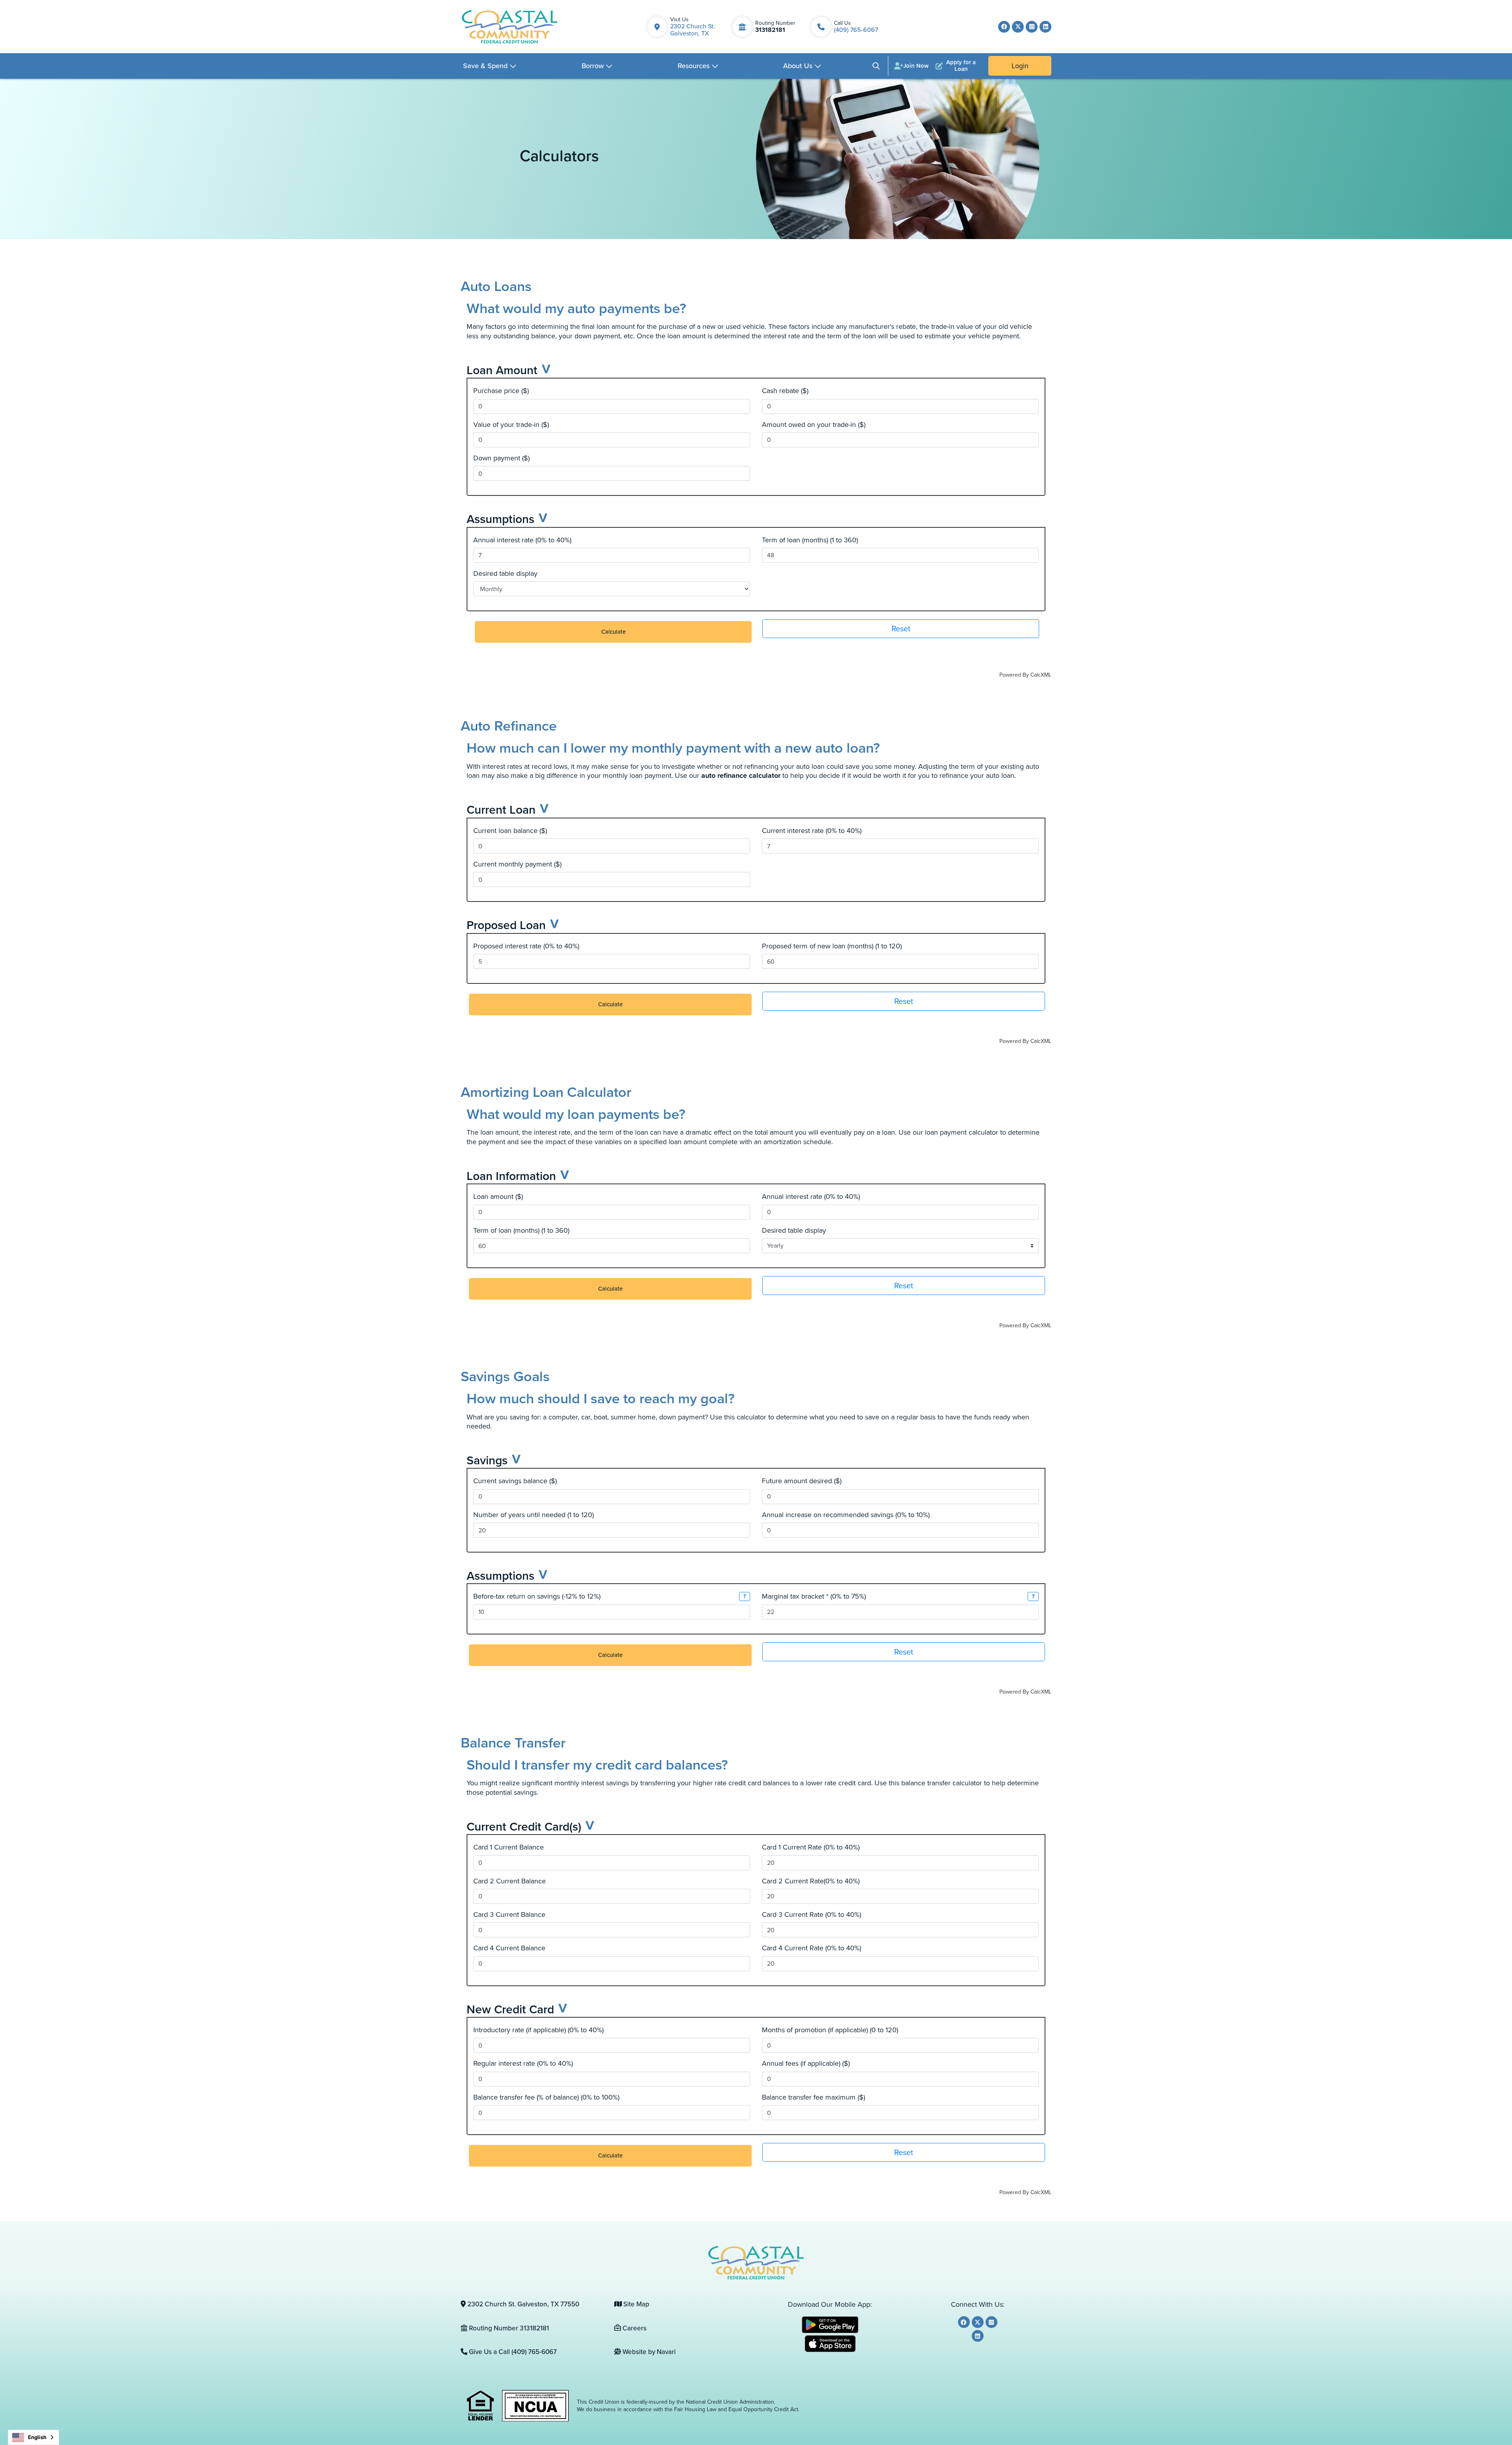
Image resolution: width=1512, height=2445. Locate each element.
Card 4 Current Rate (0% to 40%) (812, 1948)
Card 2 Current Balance (510, 1881)
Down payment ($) (501, 458)
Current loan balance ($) (510, 831)
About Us (798, 66)
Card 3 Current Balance (509, 1915)
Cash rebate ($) (785, 391)
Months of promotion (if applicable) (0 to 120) (830, 2030)
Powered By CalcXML (1025, 675)
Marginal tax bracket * (814, 1596)
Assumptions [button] (500, 519)
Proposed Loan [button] (506, 925)
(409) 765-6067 (856, 30)
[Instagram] (1032, 27)
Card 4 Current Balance (509, 1948)
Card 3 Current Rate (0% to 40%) (812, 1915)
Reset (901, 629)
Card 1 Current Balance (509, 1847)
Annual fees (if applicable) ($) (806, 2064)
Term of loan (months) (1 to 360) (810, 540)
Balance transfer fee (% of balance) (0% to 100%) (546, 2097)
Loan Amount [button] (502, 370)
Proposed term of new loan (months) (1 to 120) (832, 946)
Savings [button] (487, 1460)
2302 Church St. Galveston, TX (693, 30)
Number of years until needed (534, 1515)
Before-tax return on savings (537, 1596)
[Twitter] (1018, 27)
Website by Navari (648, 2352)
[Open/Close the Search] (876, 66)
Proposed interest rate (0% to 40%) (526, 946)
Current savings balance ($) (515, 1481)
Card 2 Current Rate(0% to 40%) (811, 1881)
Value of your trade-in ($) (511, 425)
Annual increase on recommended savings (846, 1515)
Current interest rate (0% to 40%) (812, 831)
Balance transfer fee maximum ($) (813, 2097)
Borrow (593, 66)
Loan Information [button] (511, 1176)
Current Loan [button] (501, 810)
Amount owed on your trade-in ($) (814, 425)
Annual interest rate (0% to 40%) (522, 540)
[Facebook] (1004, 27)
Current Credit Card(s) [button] (524, 1826)
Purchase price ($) (501, 391)
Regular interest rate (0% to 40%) (523, 2064)
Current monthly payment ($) (517, 864)
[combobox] (33, 2437)
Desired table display (505, 574)
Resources (694, 66)
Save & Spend (485, 66)
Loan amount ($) (498, 1197)
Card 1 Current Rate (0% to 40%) (811, 1847)
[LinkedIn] (1045, 27)
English (37, 2437)
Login (1020, 66)
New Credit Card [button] (510, 2009)
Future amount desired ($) (802, 1481)
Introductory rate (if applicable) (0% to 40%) (538, 2030)
